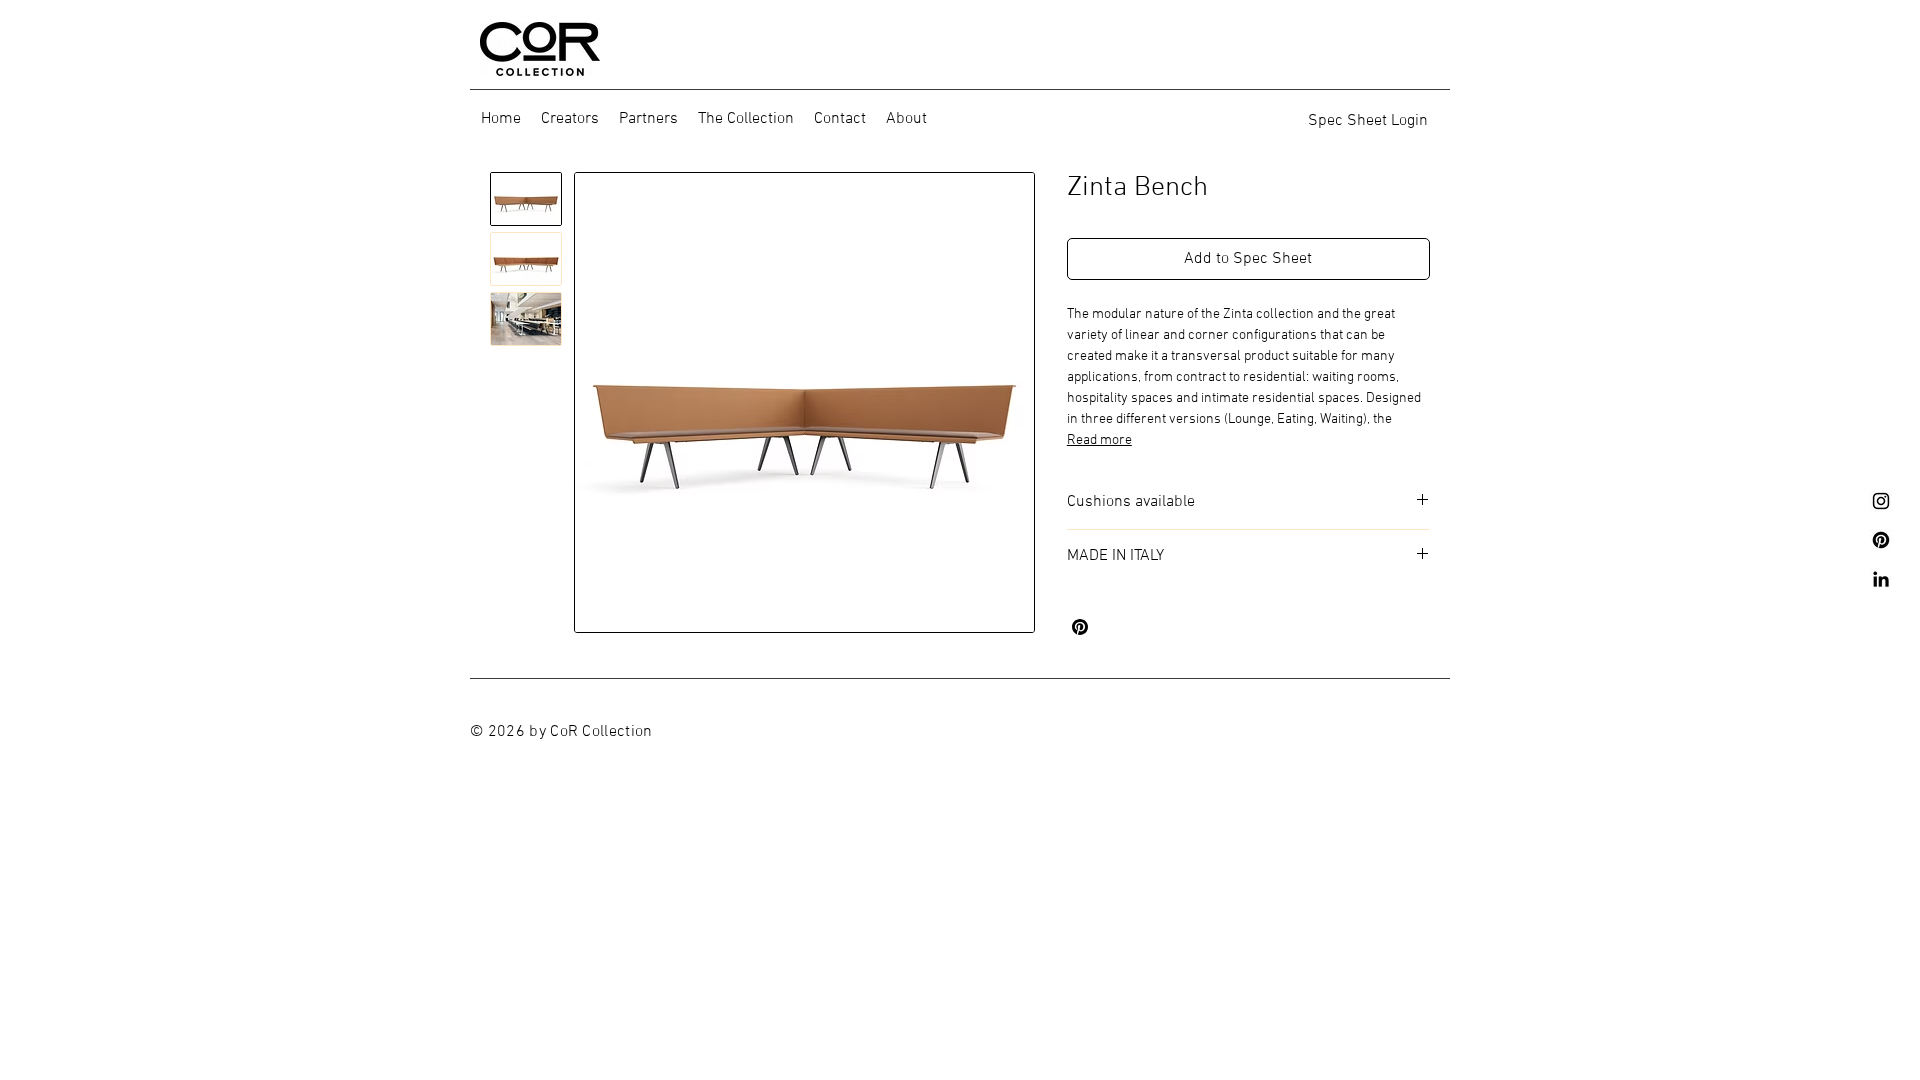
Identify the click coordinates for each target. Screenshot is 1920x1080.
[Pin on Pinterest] (1080, 627)
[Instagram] (1881, 501)
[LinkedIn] (1881, 579)
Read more (1099, 440)
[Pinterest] (1881, 540)
